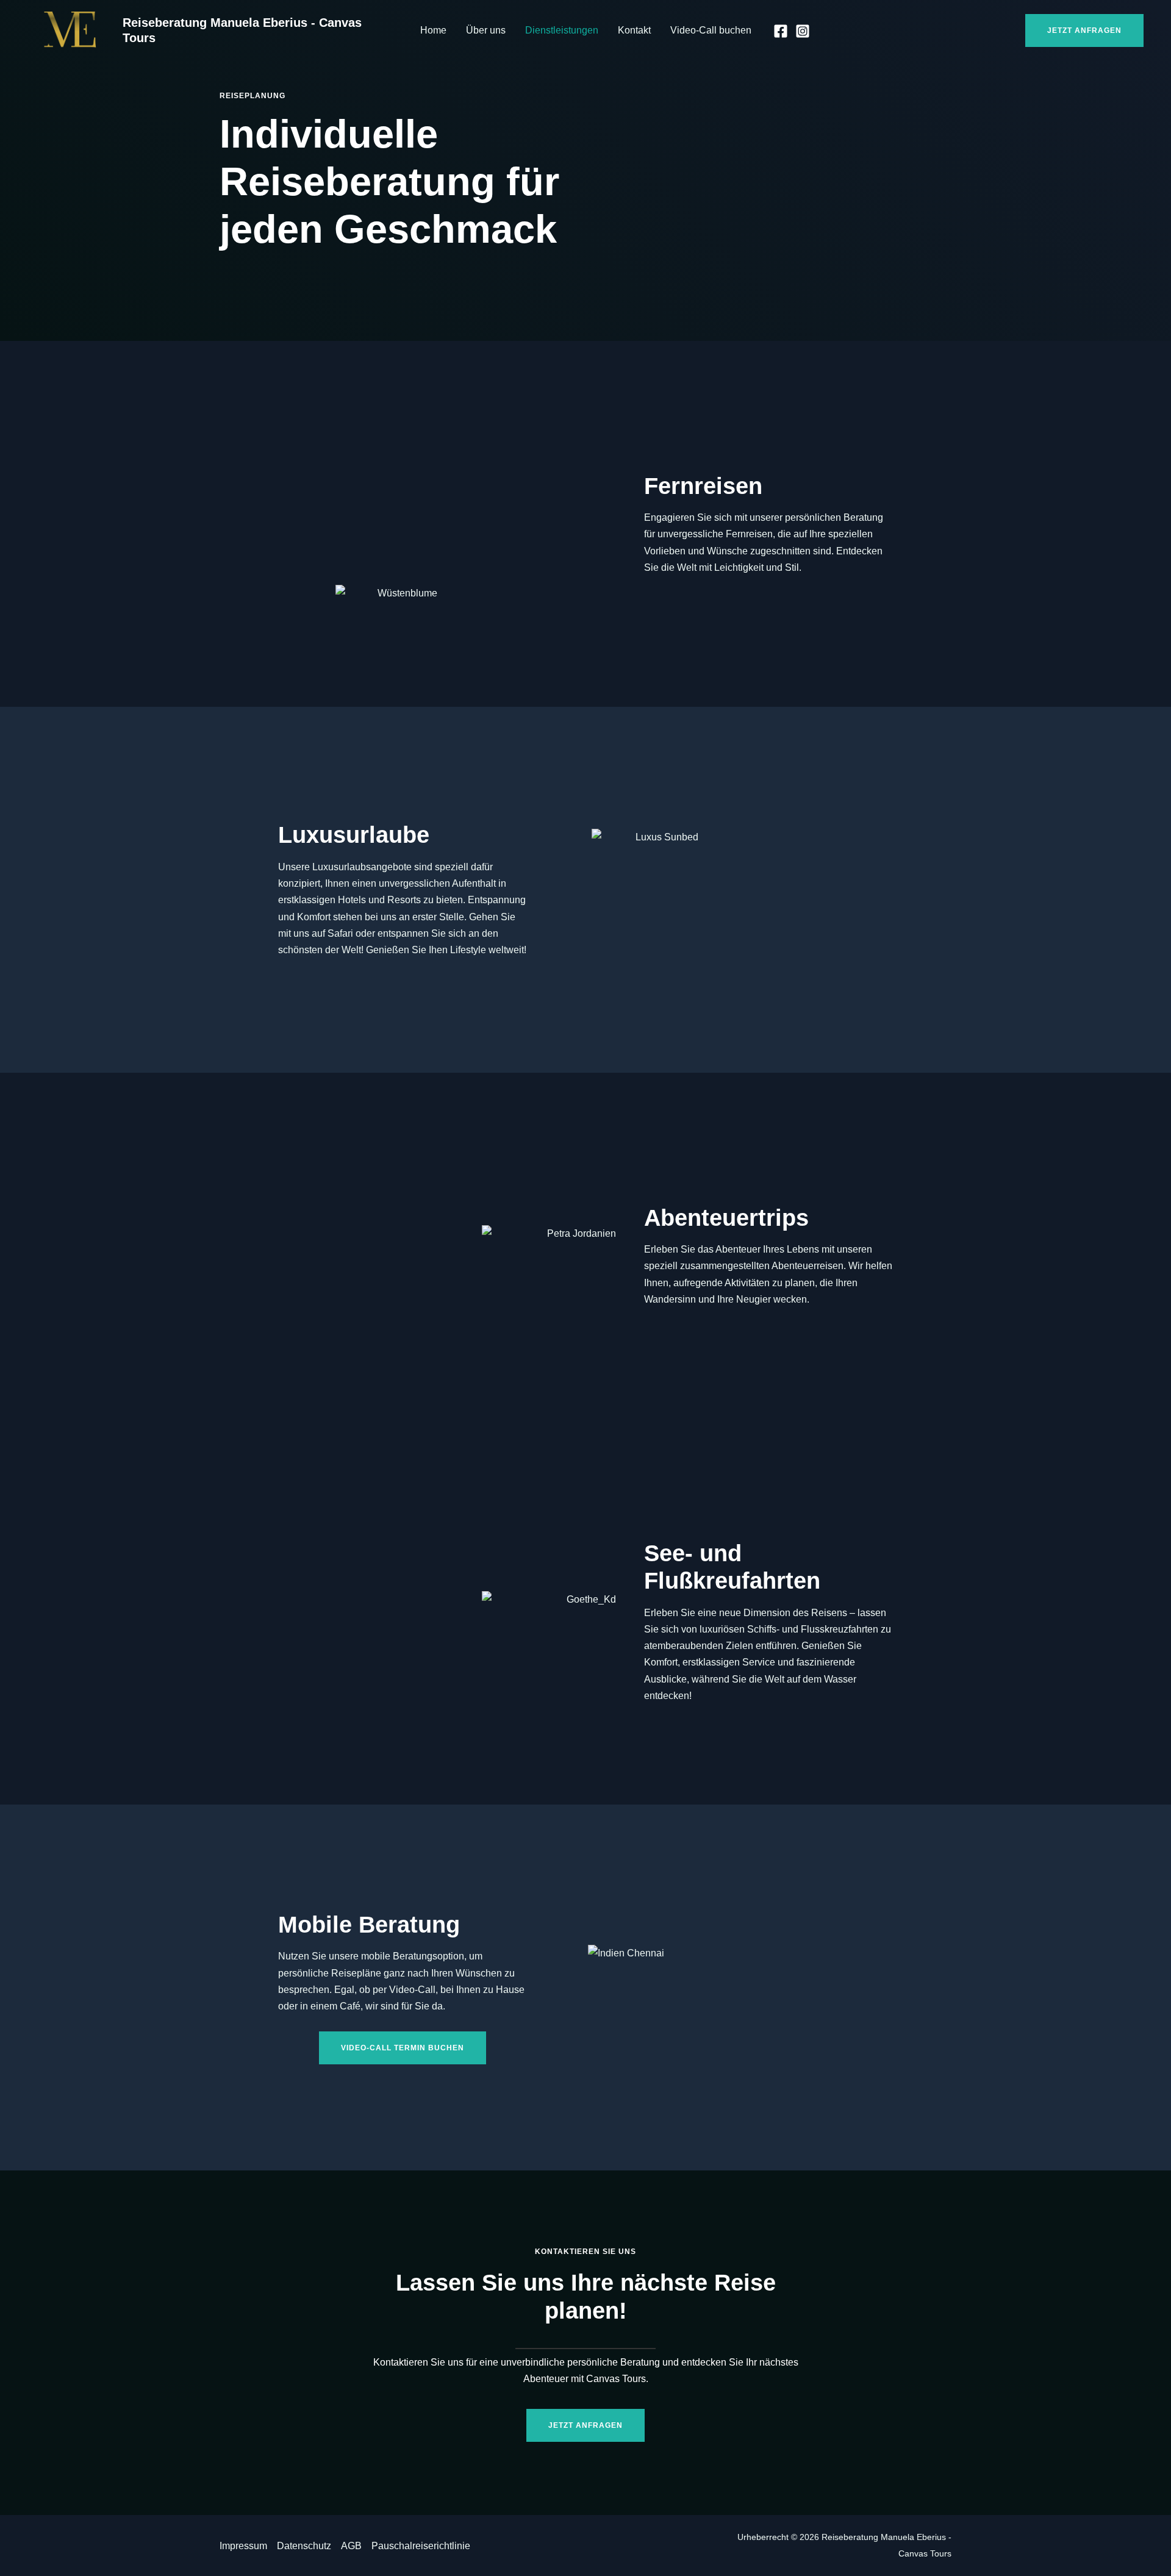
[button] (1084, 30)
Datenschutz (304, 2546)
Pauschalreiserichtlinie (421, 2546)
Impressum (243, 2546)
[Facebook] (781, 31)
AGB (351, 2546)
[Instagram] (803, 31)
